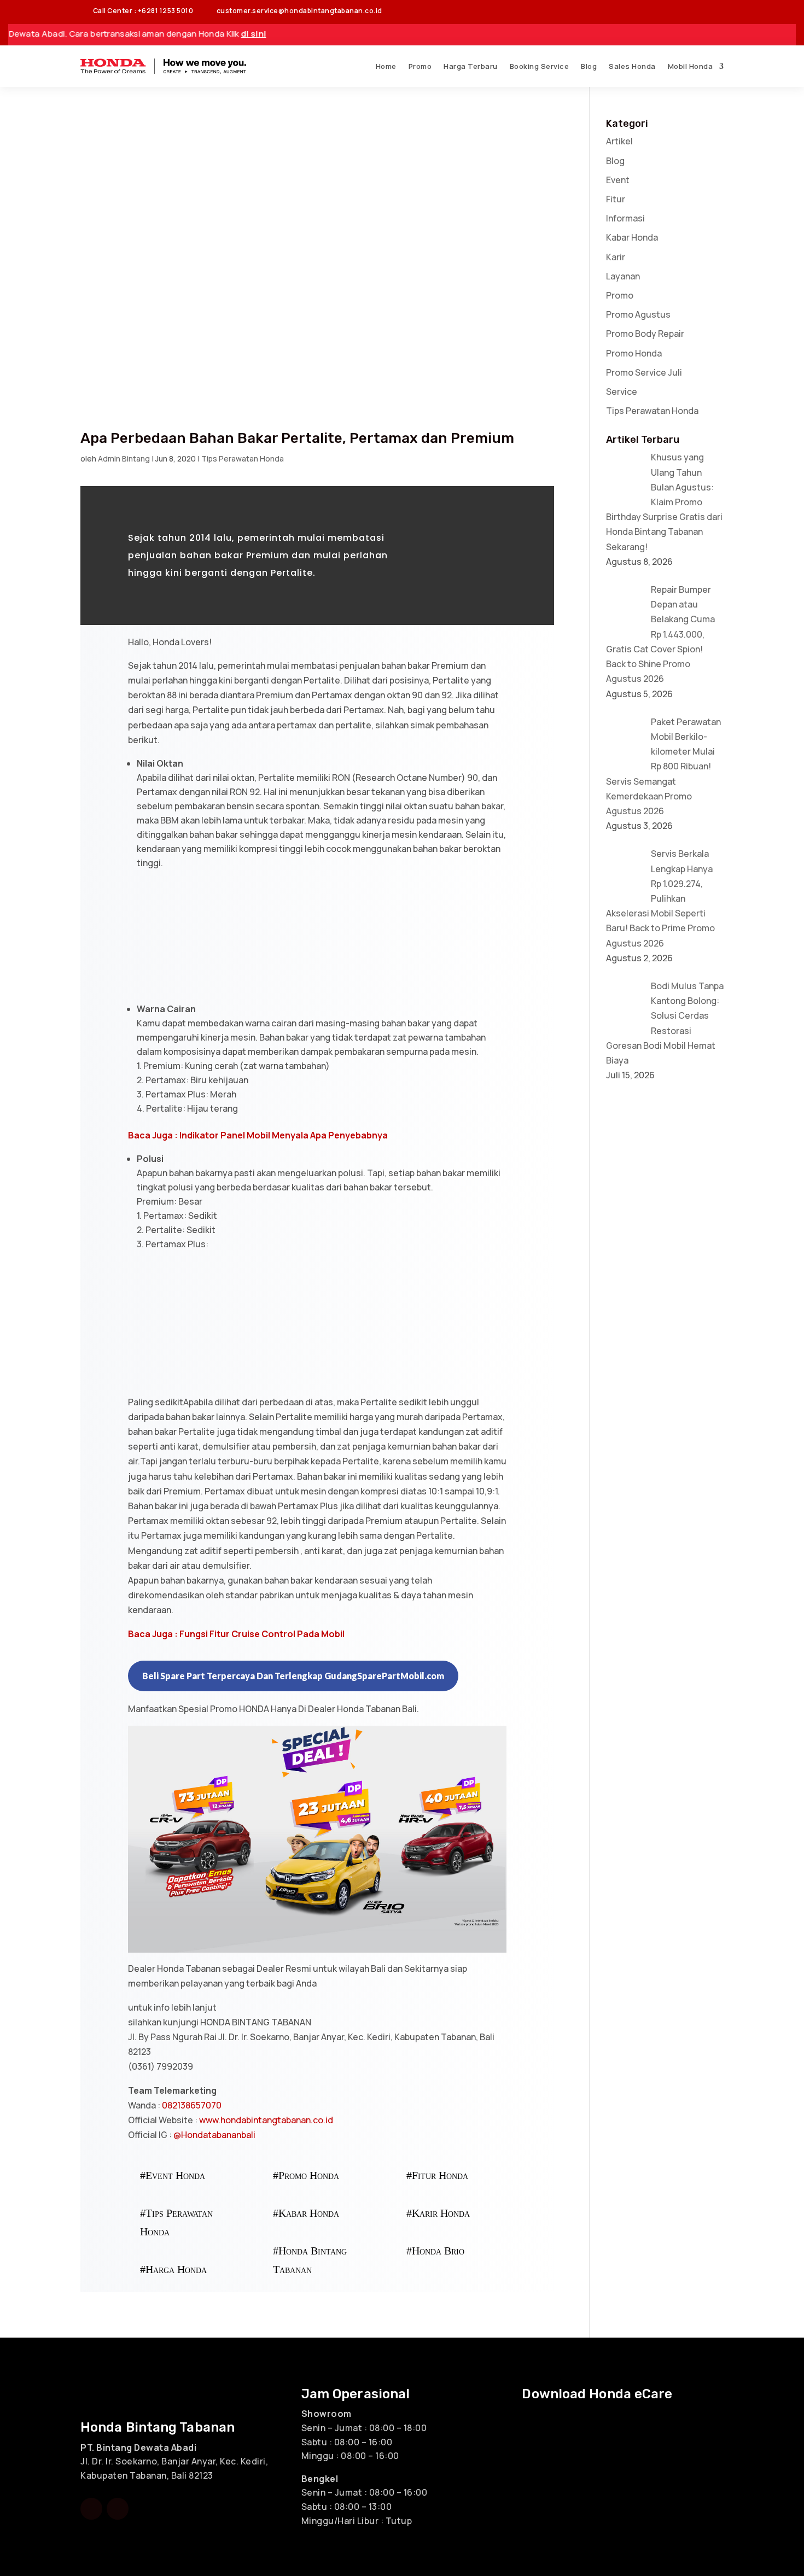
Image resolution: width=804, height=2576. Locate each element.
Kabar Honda (632, 237)
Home (386, 66)
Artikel (619, 141)
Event (618, 180)
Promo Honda (634, 353)
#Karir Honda (438, 2213)
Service (622, 392)
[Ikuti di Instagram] (693, 11)
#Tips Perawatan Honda (176, 2222)
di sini (154, 34)
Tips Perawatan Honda (243, 458)
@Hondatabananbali (214, 2135)
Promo (420, 66)
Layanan (623, 276)
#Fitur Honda (437, 2175)
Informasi (625, 218)
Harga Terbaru (471, 66)
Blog (589, 66)
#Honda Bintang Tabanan (310, 2260)
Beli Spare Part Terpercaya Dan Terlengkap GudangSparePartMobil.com (293, 1676)
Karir (616, 257)
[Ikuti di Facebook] (671, 11)
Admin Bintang (124, 458)
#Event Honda (173, 2175)
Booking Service (540, 66)
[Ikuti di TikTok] (715, 11)
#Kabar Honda (306, 2213)
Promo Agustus (638, 314)
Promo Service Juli (644, 372)
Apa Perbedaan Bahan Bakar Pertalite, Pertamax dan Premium (297, 438)
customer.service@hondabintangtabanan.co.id (293, 11)
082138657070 (191, 2105)
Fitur (616, 199)
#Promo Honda (306, 2175)
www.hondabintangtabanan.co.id (266, 2120)
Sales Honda (632, 66)
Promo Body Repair (645, 334)
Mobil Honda (691, 66)
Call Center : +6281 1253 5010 (137, 11)
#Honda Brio (435, 2251)
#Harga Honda (173, 2269)
